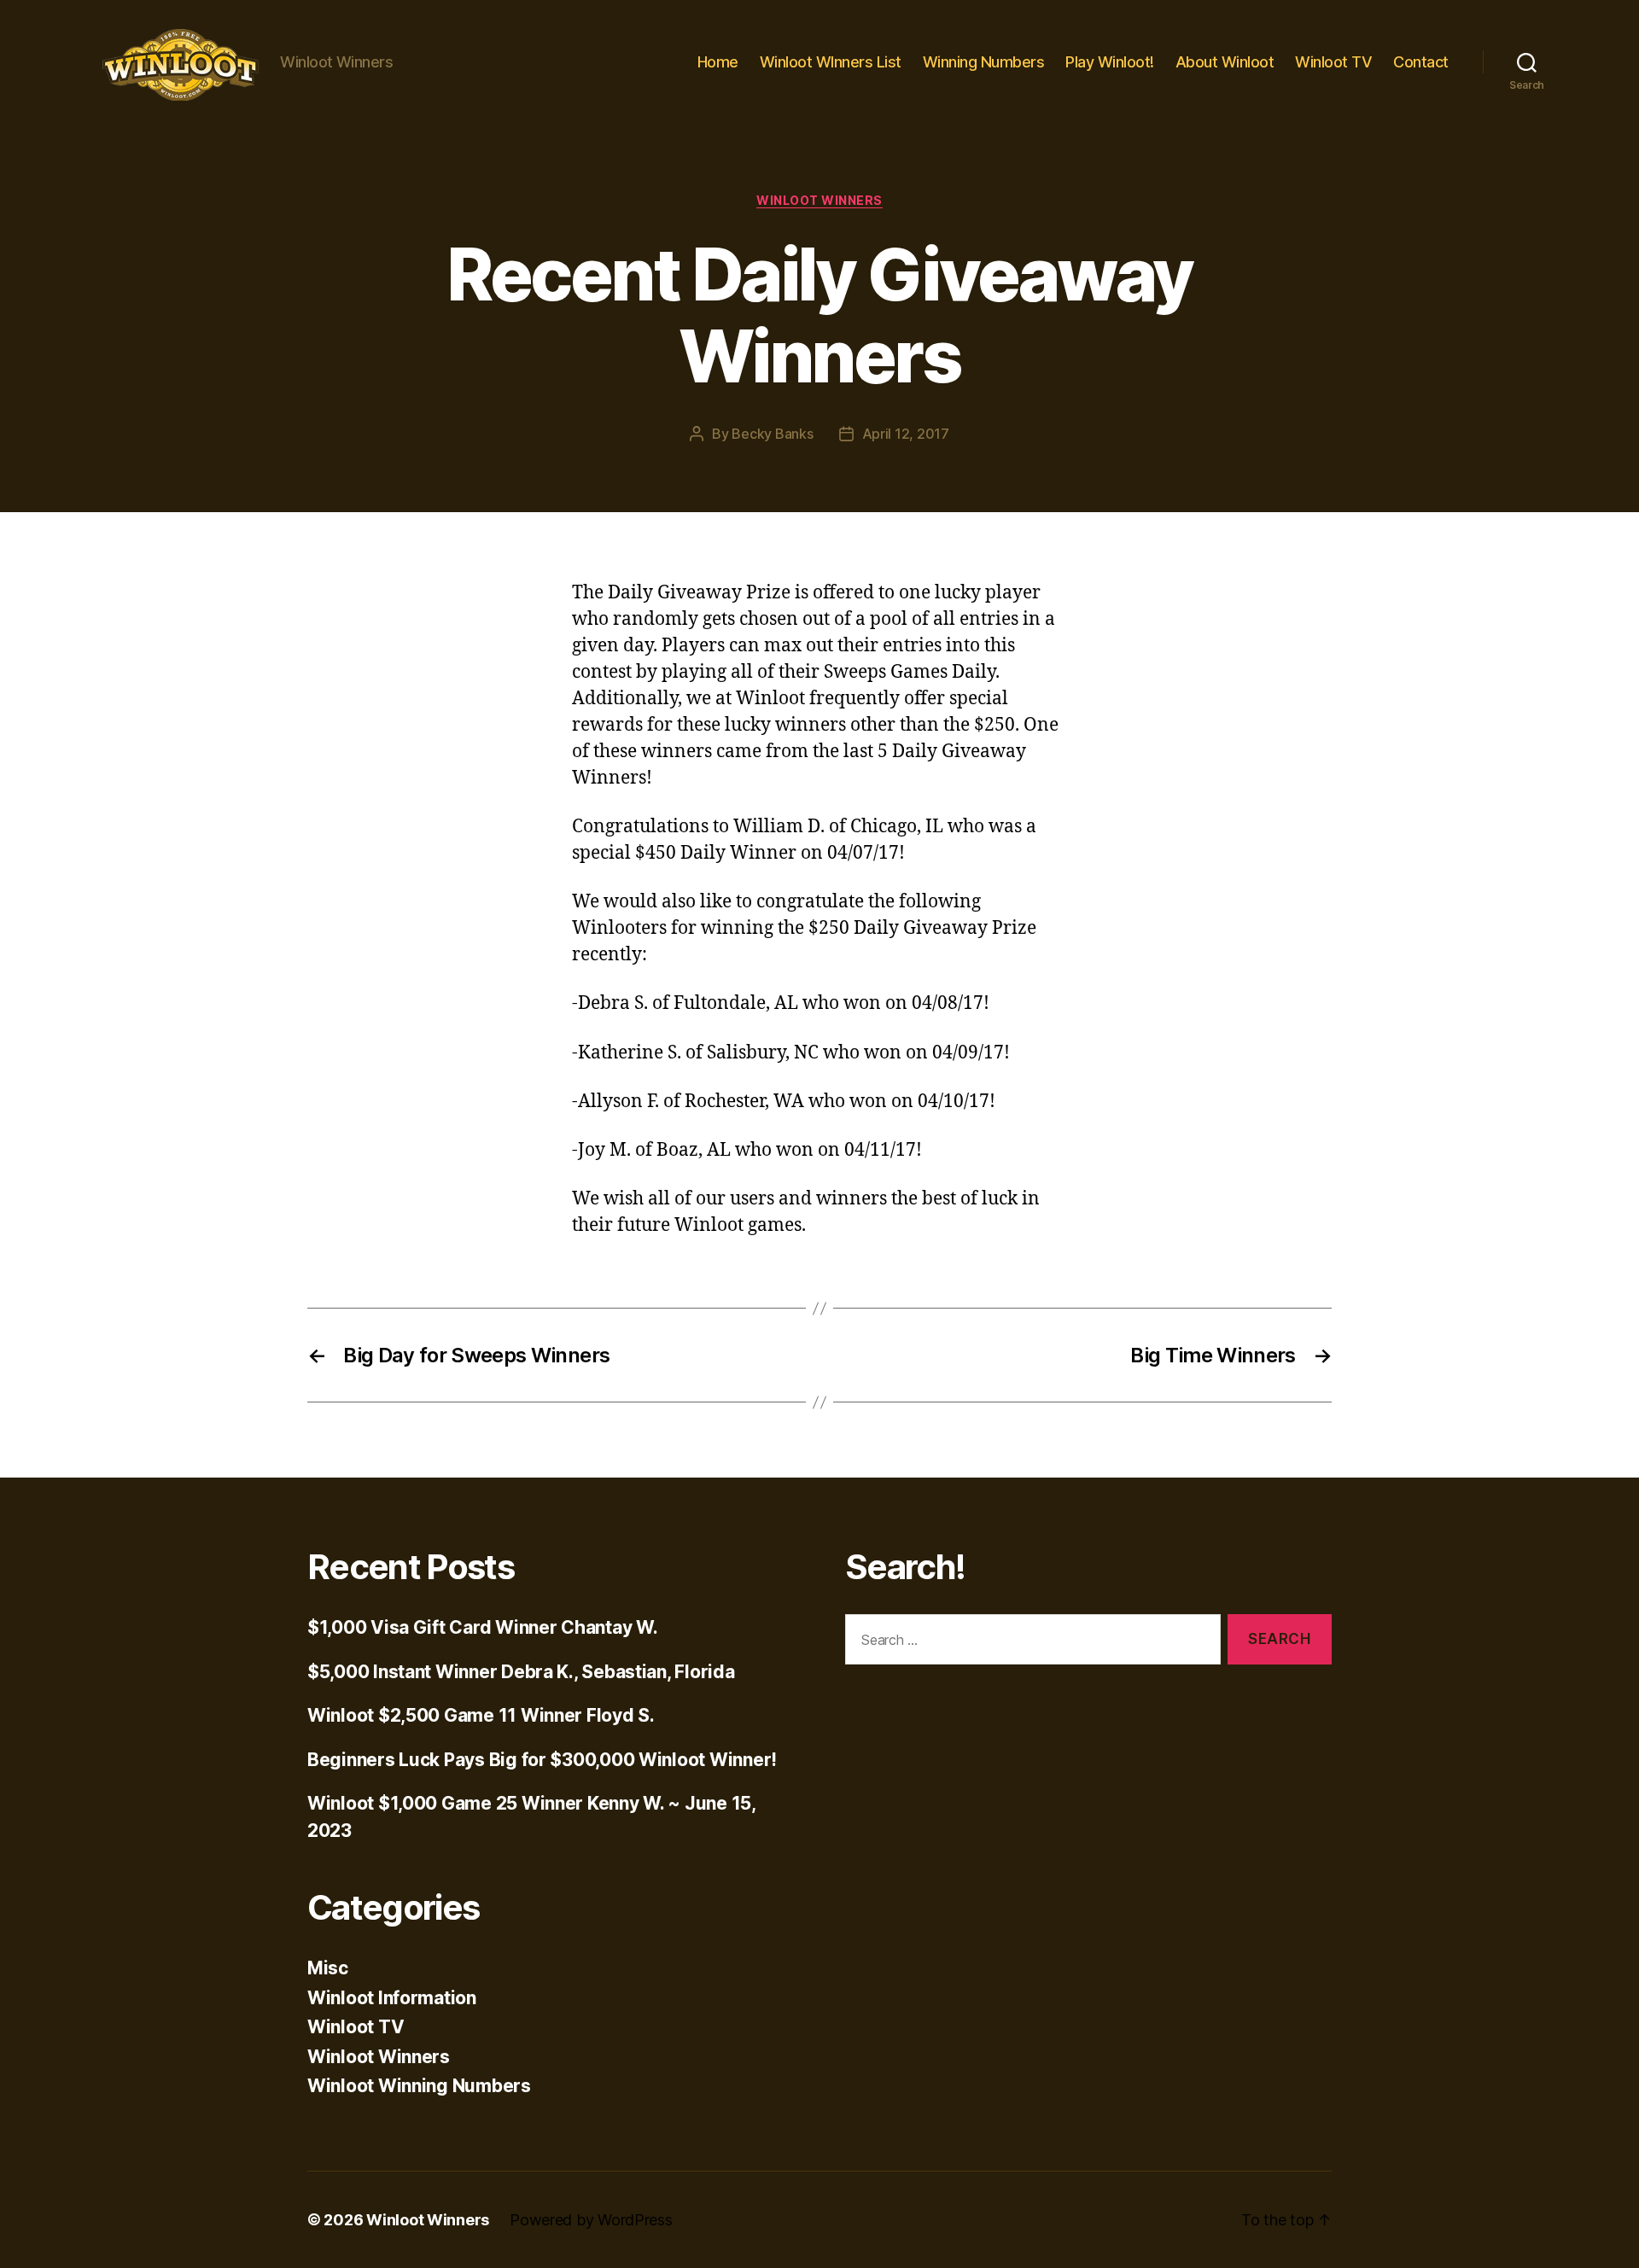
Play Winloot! (1110, 62)
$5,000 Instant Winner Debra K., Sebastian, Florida (521, 1672)
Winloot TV (1333, 62)
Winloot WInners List (831, 62)
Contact (1421, 62)
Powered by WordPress (591, 2220)
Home (718, 62)
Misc (328, 1968)
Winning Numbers (984, 62)
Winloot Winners (819, 200)
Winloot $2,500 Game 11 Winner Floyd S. (481, 1715)
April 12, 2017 (906, 434)
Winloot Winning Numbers (419, 2086)
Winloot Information (392, 1998)
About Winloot (1225, 62)
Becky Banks (772, 434)
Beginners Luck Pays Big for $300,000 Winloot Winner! (542, 1760)
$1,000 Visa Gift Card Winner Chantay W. (482, 1627)
